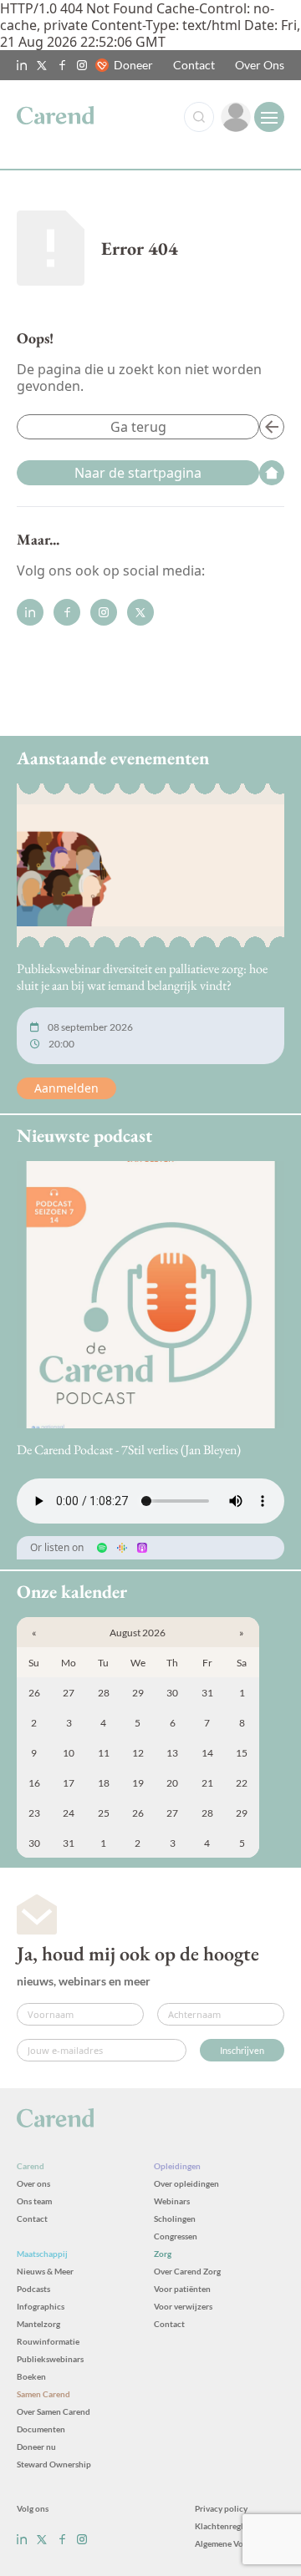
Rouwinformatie (48, 2341)
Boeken (31, 2376)
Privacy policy (221, 2508)
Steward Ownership (54, 2464)
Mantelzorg (38, 2324)
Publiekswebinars (50, 2359)
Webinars (172, 2201)
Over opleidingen (186, 2183)
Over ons (33, 2183)
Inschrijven (242, 2050)
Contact (194, 65)
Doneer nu (36, 2447)
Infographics (41, 2306)
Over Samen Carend (54, 2411)
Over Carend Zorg (187, 2271)
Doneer (133, 65)
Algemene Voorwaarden (240, 2543)
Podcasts (33, 2289)
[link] (236, 117)
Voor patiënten (182, 2289)
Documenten (41, 2429)
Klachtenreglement (231, 2526)
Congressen (176, 2236)
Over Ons (260, 65)
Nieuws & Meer (45, 2271)
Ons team (34, 2201)
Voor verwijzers (183, 2306)
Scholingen (175, 2219)
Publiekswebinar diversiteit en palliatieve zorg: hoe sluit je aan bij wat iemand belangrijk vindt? (142, 977)
